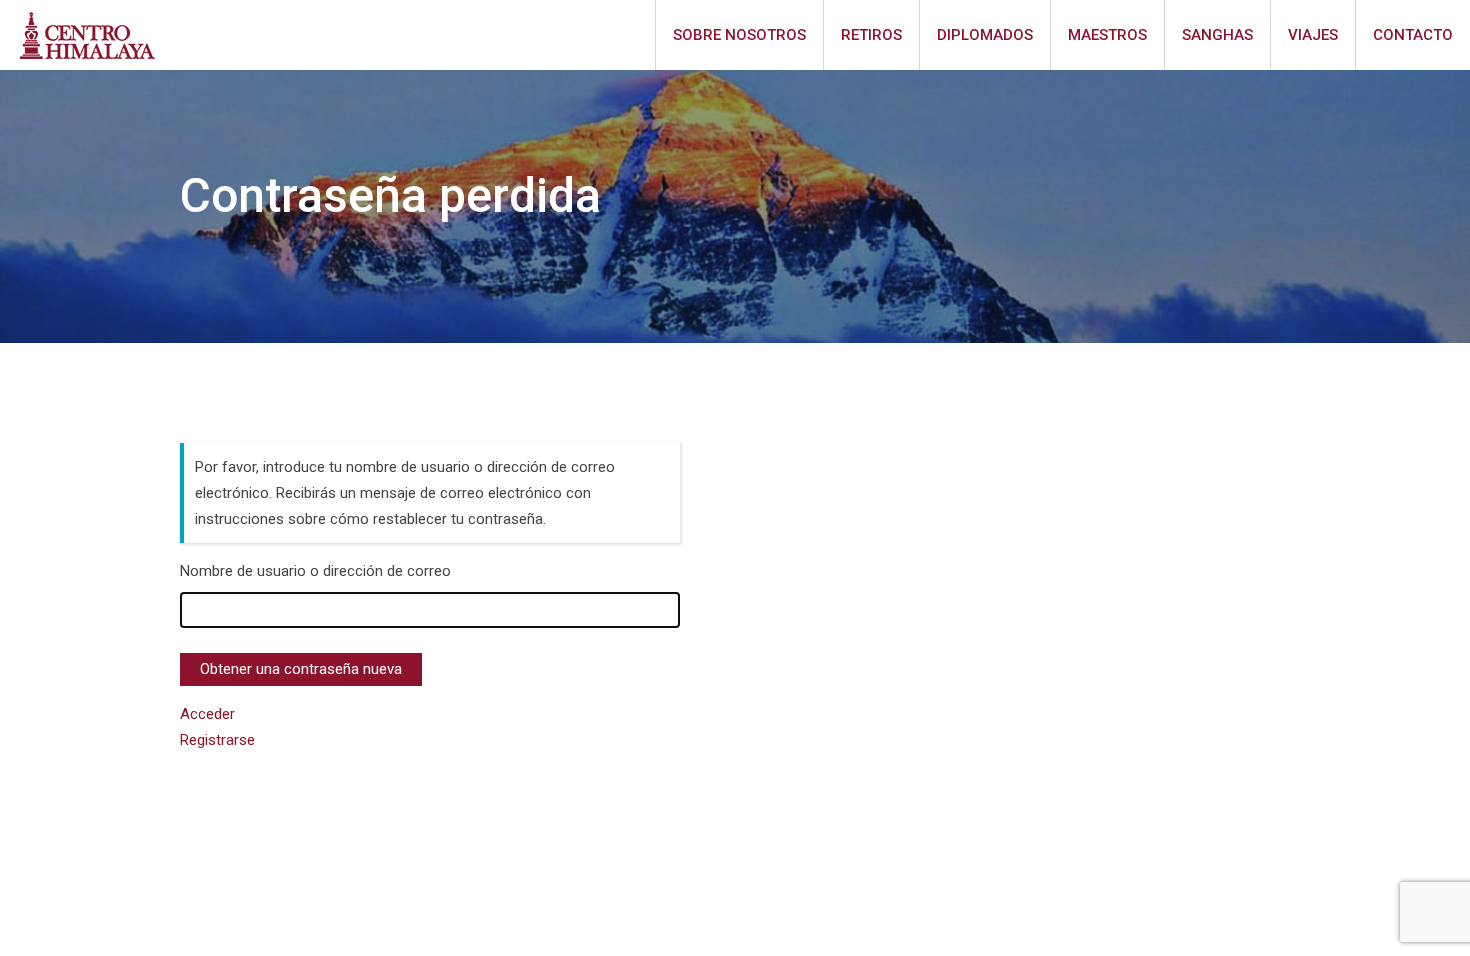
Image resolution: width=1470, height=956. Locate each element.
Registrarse (217, 740)
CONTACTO (1413, 35)
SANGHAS (1217, 35)
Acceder (207, 714)
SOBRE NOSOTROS (739, 35)
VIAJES (1313, 35)
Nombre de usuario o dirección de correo (315, 571)
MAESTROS (1107, 35)
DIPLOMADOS (985, 35)
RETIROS (871, 35)
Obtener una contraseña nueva (301, 669)
